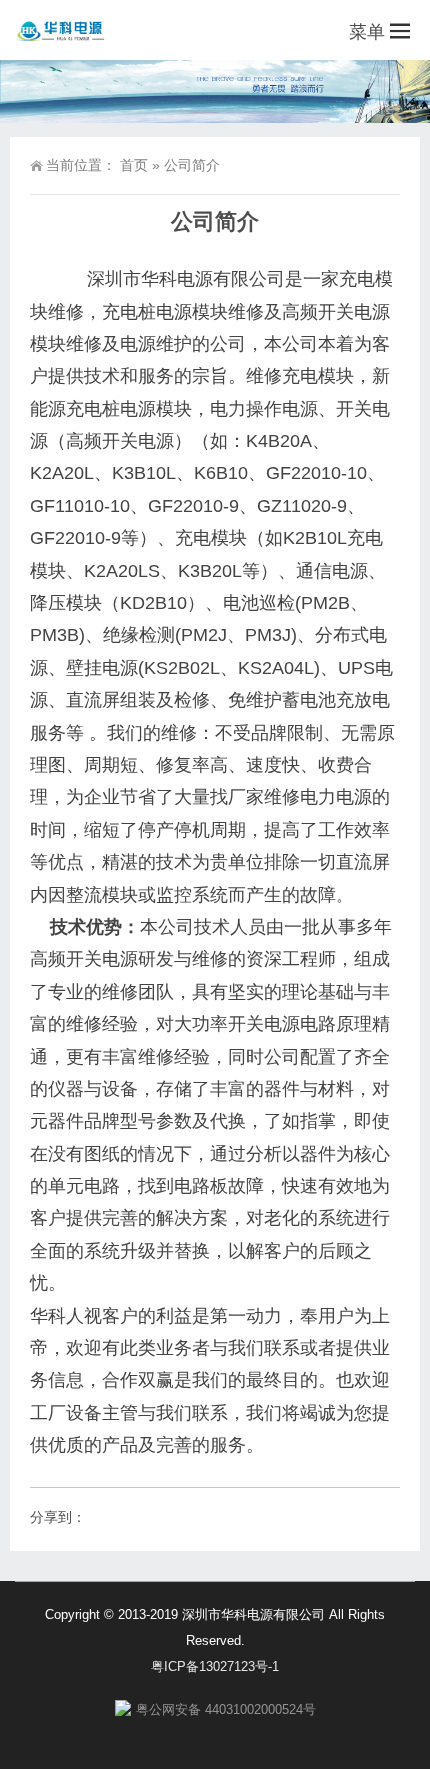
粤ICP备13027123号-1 (215, 1666)
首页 (134, 165)
